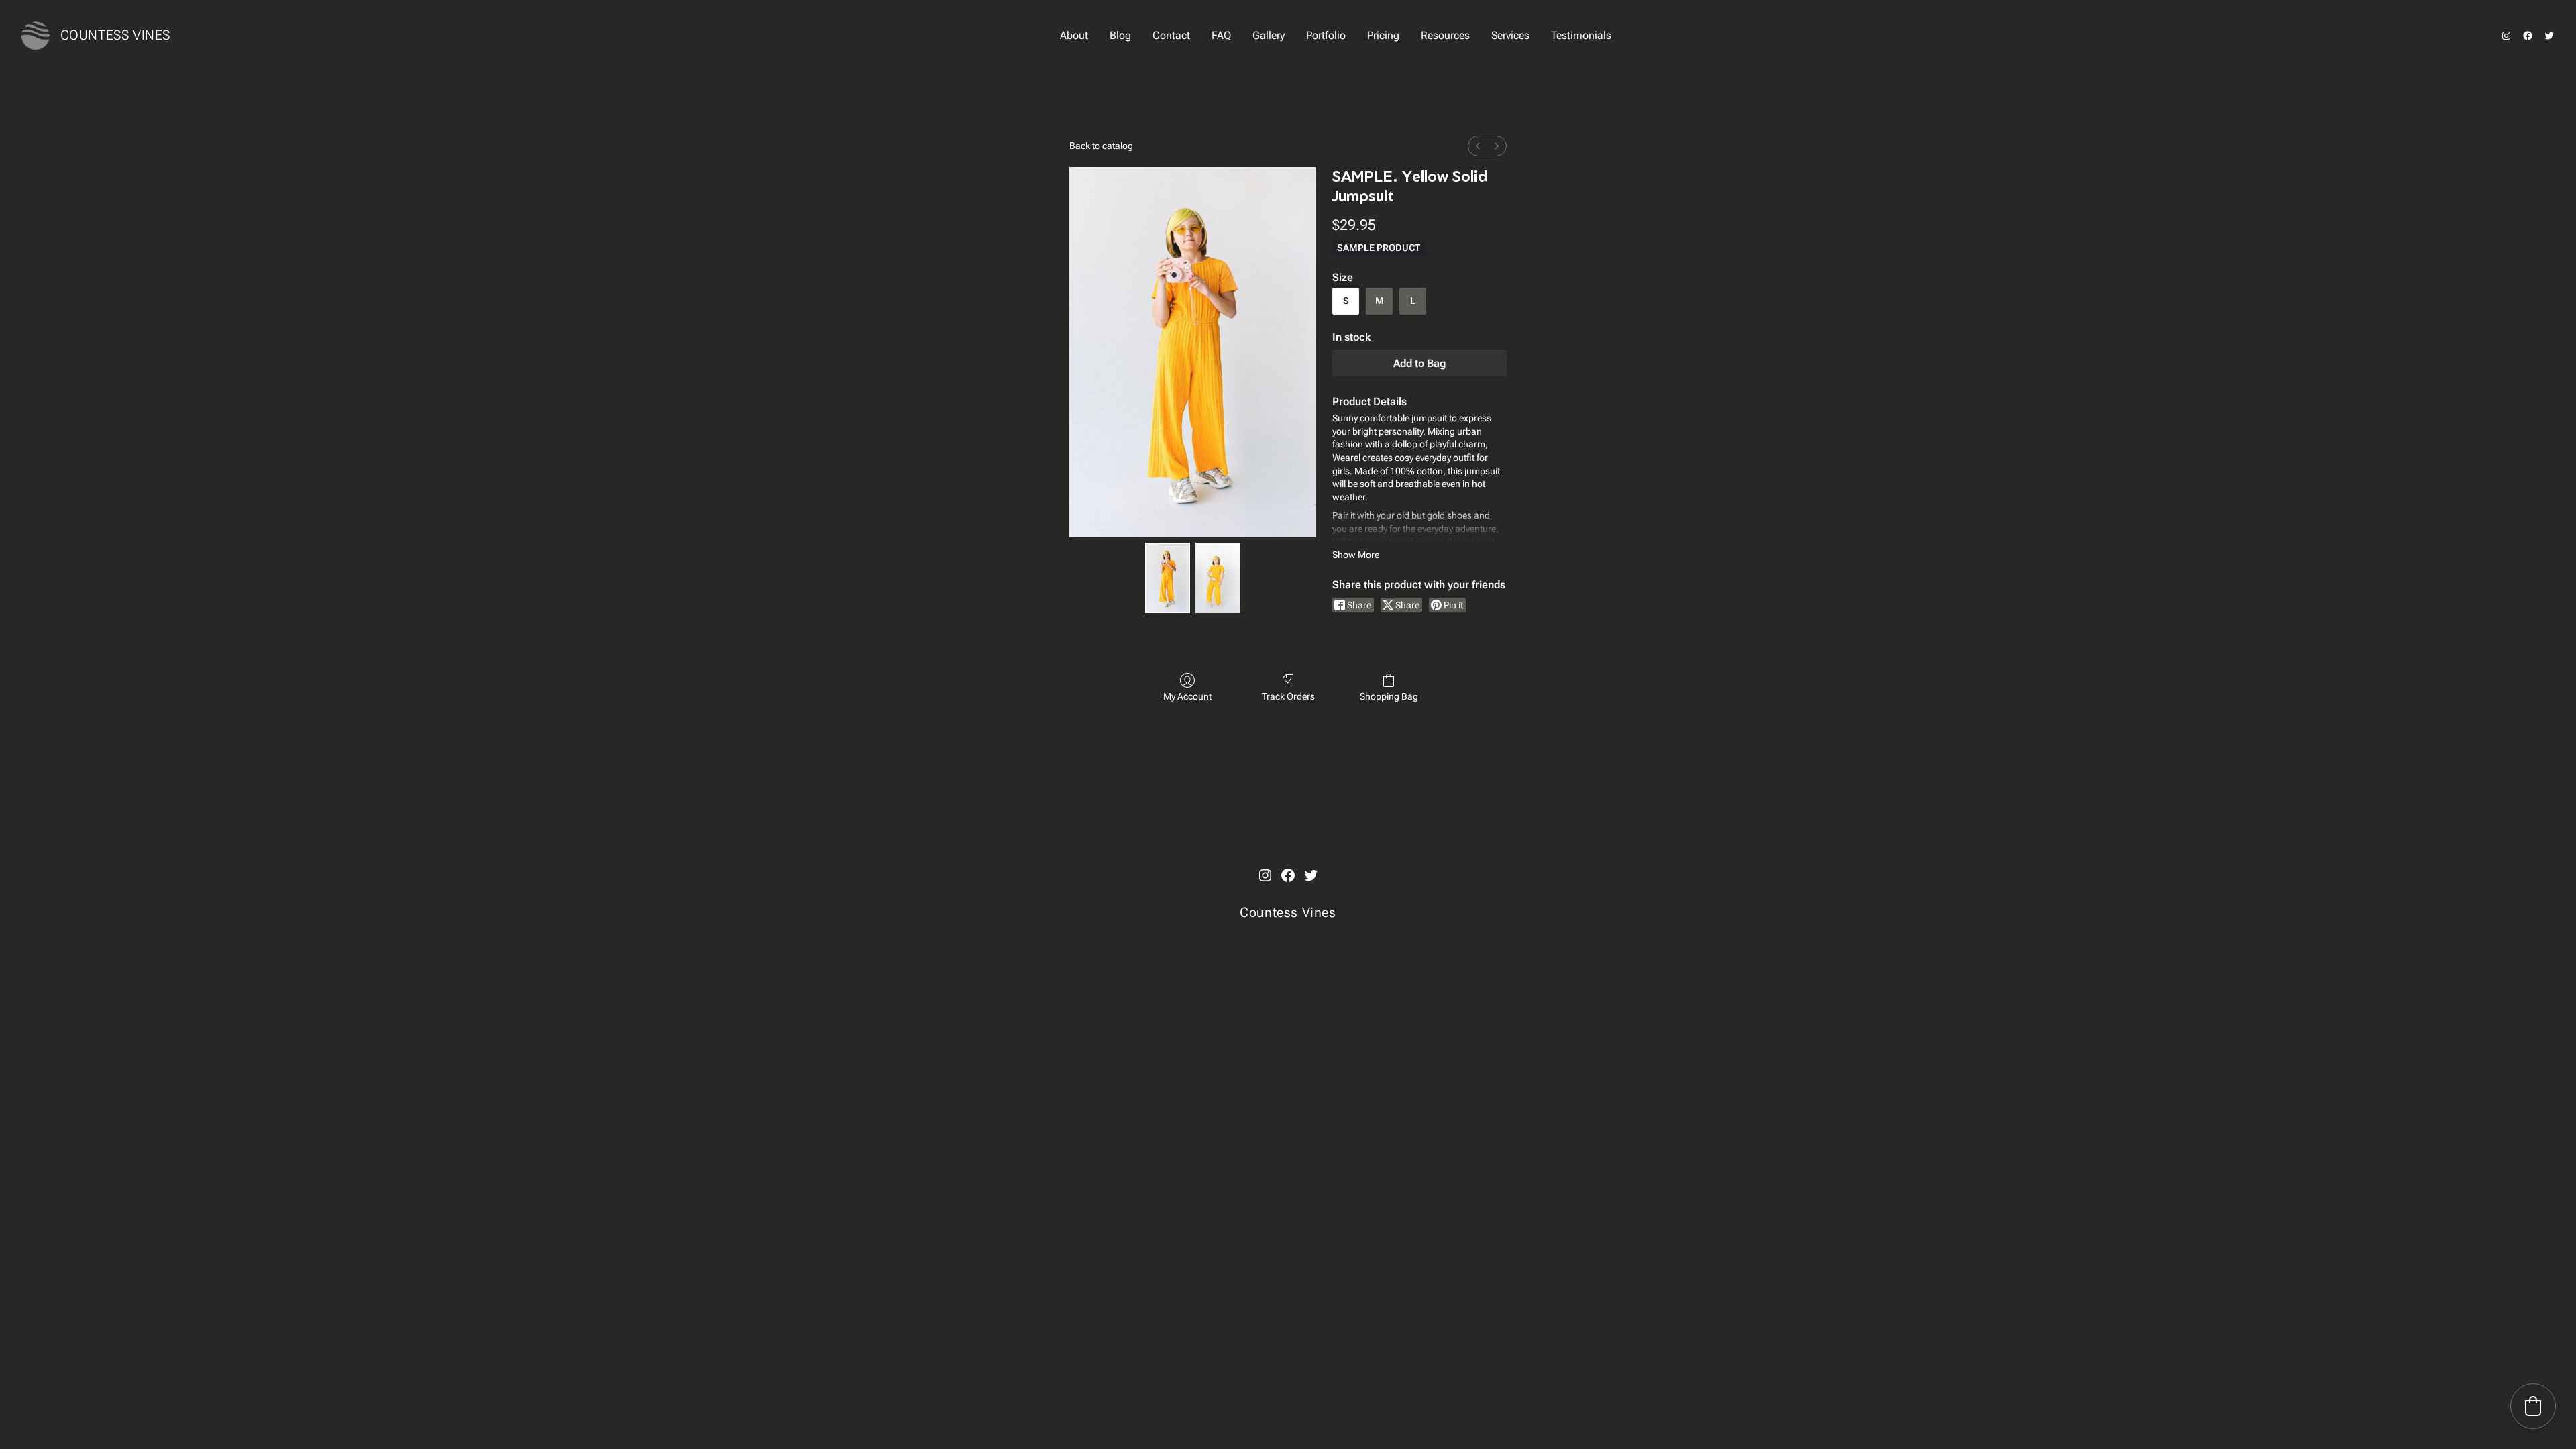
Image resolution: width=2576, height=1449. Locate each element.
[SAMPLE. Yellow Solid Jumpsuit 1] (1218, 578)
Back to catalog (1101, 146)
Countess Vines (115, 35)
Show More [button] (1356, 555)
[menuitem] (1478, 146)
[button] (2533, 1406)
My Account (1187, 696)
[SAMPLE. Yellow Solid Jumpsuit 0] (1168, 578)
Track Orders (1288, 696)
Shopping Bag (1389, 696)
